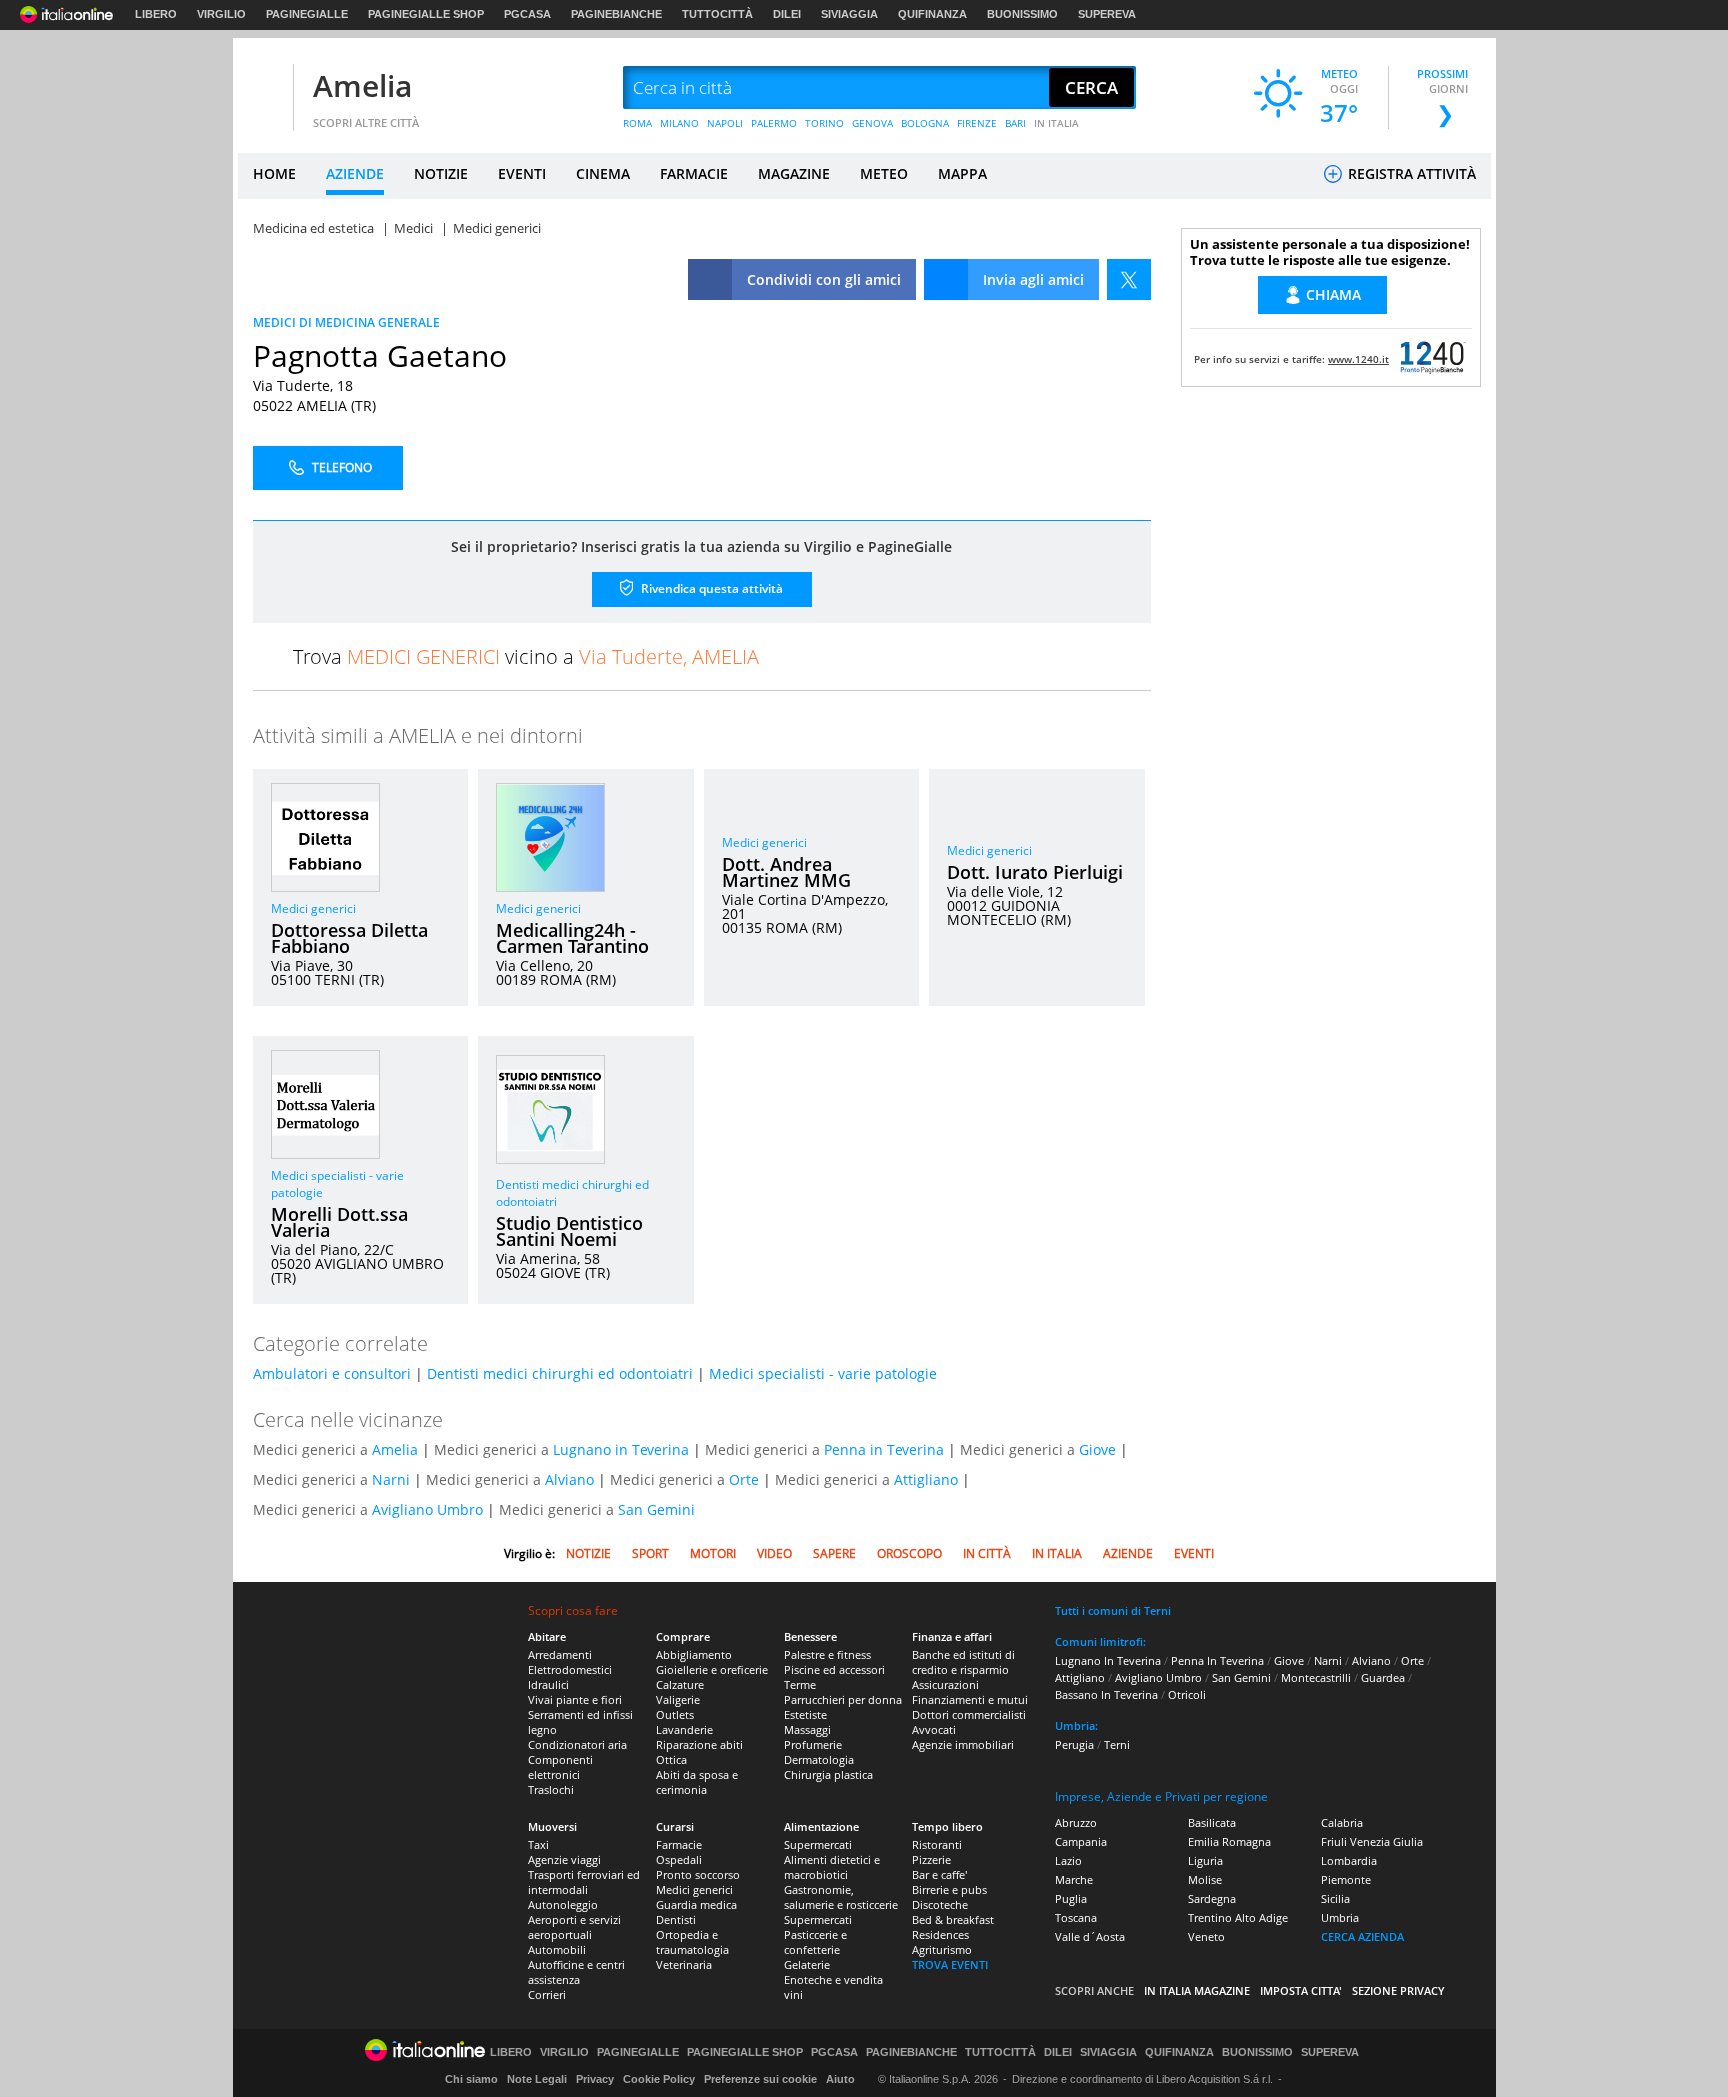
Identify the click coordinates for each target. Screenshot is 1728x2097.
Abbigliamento (694, 1654)
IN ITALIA (1056, 123)
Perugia (1074, 1744)
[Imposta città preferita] (263, 88)
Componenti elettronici (560, 1767)
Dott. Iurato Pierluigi (1035, 872)
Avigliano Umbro (427, 1509)
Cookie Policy (659, 2079)
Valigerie (678, 1699)
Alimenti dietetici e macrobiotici (832, 1867)
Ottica (671, 1759)
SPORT (650, 1553)
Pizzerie (931, 1859)
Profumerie (813, 1744)
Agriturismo (942, 1949)
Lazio (1068, 1860)
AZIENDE (355, 173)
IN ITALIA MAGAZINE (1197, 1990)
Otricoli (1187, 1694)
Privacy (595, 2079)
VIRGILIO (221, 14)
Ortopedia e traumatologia (692, 1942)
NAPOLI (725, 123)
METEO (884, 173)
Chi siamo (471, 2079)
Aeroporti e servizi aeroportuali (574, 1927)
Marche (1074, 1879)
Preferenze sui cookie (760, 2079)
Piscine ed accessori (834, 1669)
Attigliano (926, 1479)
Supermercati (818, 1844)
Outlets (675, 1714)
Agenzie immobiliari (963, 1744)
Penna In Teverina (1217, 1660)
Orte (744, 1479)
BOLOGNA (925, 123)
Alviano (569, 1479)
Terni (1117, 1744)
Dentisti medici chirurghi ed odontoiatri (560, 1373)
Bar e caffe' (939, 1874)
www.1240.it (1358, 359)
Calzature (680, 1684)
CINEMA (603, 173)
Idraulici (548, 1684)
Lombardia (1349, 1860)
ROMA (637, 123)
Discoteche (940, 1904)
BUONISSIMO (1022, 14)
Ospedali (679, 1859)
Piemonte (1346, 1879)
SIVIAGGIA (849, 14)
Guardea (1383, 1677)
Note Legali (537, 2079)
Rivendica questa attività (710, 588)
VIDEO (774, 1553)
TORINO (824, 123)
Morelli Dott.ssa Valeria (339, 1222)
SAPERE (834, 1553)
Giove (1097, 1449)
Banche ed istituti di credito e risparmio (963, 1662)
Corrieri (547, 1994)
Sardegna (1212, 1898)
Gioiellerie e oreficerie (712, 1669)
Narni (391, 1479)
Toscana (1076, 1917)
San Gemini (656, 1509)
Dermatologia (819, 1759)
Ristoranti (937, 1844)
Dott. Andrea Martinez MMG (786, 872)
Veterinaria (684, 1964)
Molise (1205, 1879)
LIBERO (156, 14)
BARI (1015, 123)
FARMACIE (694, 173)
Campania (1081, 1841)
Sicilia (1335, 1898)
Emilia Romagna (1229, 1841)
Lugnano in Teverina (621, 1449)
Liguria (1205, 1860)
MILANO (679, 123)
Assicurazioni (945, 1684)
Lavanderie (684, 1729)
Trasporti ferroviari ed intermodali (584, 1882)
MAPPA (962, 173)
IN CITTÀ (987, 1553)
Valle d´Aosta (1090, 1936)
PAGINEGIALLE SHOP (426, 14)
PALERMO (774, 123)
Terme (800, 1684)
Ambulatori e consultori (332, 1373)
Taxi (538, 1844)
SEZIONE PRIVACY (1398, 1990)
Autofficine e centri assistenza (576, 1972)
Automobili (557, 1949)
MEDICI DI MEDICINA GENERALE (346, 322)
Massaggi (807, 1729)
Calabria (1342, 1822)
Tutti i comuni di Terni (1113, 1610)
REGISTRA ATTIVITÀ (1410, 173)
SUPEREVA (1107, 14)
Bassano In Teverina (1106, 1694)
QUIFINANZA (932, 14)
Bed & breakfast (953, 1919)
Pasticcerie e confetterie (815, 1942)
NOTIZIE (441, 173)
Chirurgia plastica (828, 1774)
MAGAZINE (794, 173)
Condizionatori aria (577, 1744)
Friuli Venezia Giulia (1372, 1841)
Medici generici (313, 908)
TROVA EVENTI (950, 1964)
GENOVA (872, 123)
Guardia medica (696, 1904)
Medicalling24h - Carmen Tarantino (572, 938)
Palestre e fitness (827, 1654)
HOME (274, 173)
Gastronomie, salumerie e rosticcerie (841, 1897)
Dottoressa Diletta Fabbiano (349, 938)
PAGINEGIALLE (307, 14)
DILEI (787, 14)
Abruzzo (1076, 1822)
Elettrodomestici (570, 1669)
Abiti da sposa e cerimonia (697, 1782)
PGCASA (527, 14)
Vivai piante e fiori (575, 1699)
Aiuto (840, 2079)
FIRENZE (977, 123)
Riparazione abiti (699, 1744)
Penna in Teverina (884, 1449)
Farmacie (679, 1844)
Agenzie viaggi (564, 1859)
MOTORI (713, 1553)
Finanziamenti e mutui (970, 1699)
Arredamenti (560, 1654)
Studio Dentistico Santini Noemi (569, 1231)
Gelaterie (807, 1964)
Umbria (1340, 1917)
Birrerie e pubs (949, 1889)
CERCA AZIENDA (1362, 1936)
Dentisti (676, 1919)
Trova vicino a (526, 656)
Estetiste (805, 1714)
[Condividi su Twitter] (1129, 279)
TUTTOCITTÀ (717, 14)
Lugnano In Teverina (1108, 1660)
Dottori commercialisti (969, 1714)
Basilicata (1212, 1822)
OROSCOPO (909, 1553)
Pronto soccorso (698, 1874)
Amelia (362, 85)
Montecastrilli (1316, 1677)
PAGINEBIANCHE (616, 14)
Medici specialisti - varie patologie (823, 1373)
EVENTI (522, 173)
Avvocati (934, 1729)
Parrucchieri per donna (843, 1699)
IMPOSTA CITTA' (1301, 1990)
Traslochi (551, 1789)
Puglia (1071, 1898)
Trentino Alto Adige (1238, 1917)
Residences (940, 1934)
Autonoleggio (563, 1904)
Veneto (1206, 1936)
